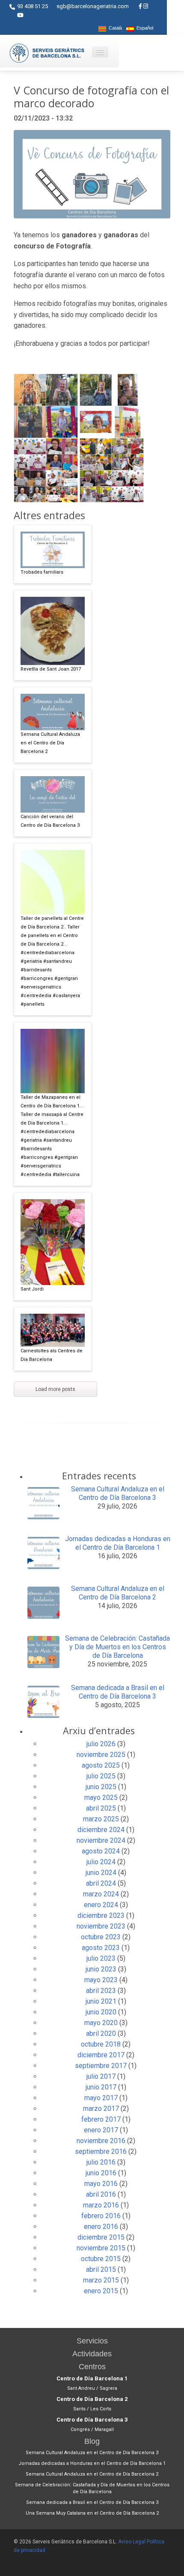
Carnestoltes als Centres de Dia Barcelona (52, 1355)
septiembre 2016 (101, 2151)
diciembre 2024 (101, 1830)
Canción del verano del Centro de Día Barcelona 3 (50, 821)
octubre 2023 (101, 1937)
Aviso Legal (132, 2542)
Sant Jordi (32, 1289)
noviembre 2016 (101, 2141)
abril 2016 (101, 2194)
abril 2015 (101, 2269)
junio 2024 (101, 1873)
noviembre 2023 (101, 1926)
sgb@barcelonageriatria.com (93, 6)
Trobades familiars (42, 572)
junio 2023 (101, 1969)
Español (144, 28)
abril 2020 (101, 2033)
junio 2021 (101, 2001)
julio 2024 (101, 1862)
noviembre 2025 (101, 1755)
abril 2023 (101, 1991)
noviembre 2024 (101, 1840)
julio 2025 (101, 1776)
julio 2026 (101, 1744)
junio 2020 (101, 2012)
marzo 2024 (101, 1894)
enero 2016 (101, 2227)
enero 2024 (101, 1905)
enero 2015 (101, 2291)
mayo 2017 (101, 2098)
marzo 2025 (101, 1819)
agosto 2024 (101, 1851)
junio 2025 (101, 1787)
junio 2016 (101, 2173)
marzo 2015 (101, 2280)
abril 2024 (101, 1883)
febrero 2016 (101, 2216)
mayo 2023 (101, 1980)
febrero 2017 (101, 2119)
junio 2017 (101, 2087)
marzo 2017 (101, 2109)
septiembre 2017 (101, 2066)
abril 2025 (101, 1808)
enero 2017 (101, 2130)
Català (114, 28)
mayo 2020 (101, 2023)
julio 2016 (101, 2162)
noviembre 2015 (101, 2248)
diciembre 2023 (101, 1915)
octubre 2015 (101, 2259)
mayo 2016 (101, 2184)
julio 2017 (101, 2076)
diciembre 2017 (101, 2055)
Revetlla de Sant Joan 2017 (51, 669)
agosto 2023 (101, 1948)
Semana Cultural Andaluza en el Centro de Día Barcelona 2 (50, 743)
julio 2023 (101, 1958)
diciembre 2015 (101, 2237)
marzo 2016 (101, 2205)
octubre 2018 (101, 2044)
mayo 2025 (101, 1797)
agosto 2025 (101, 1765)
